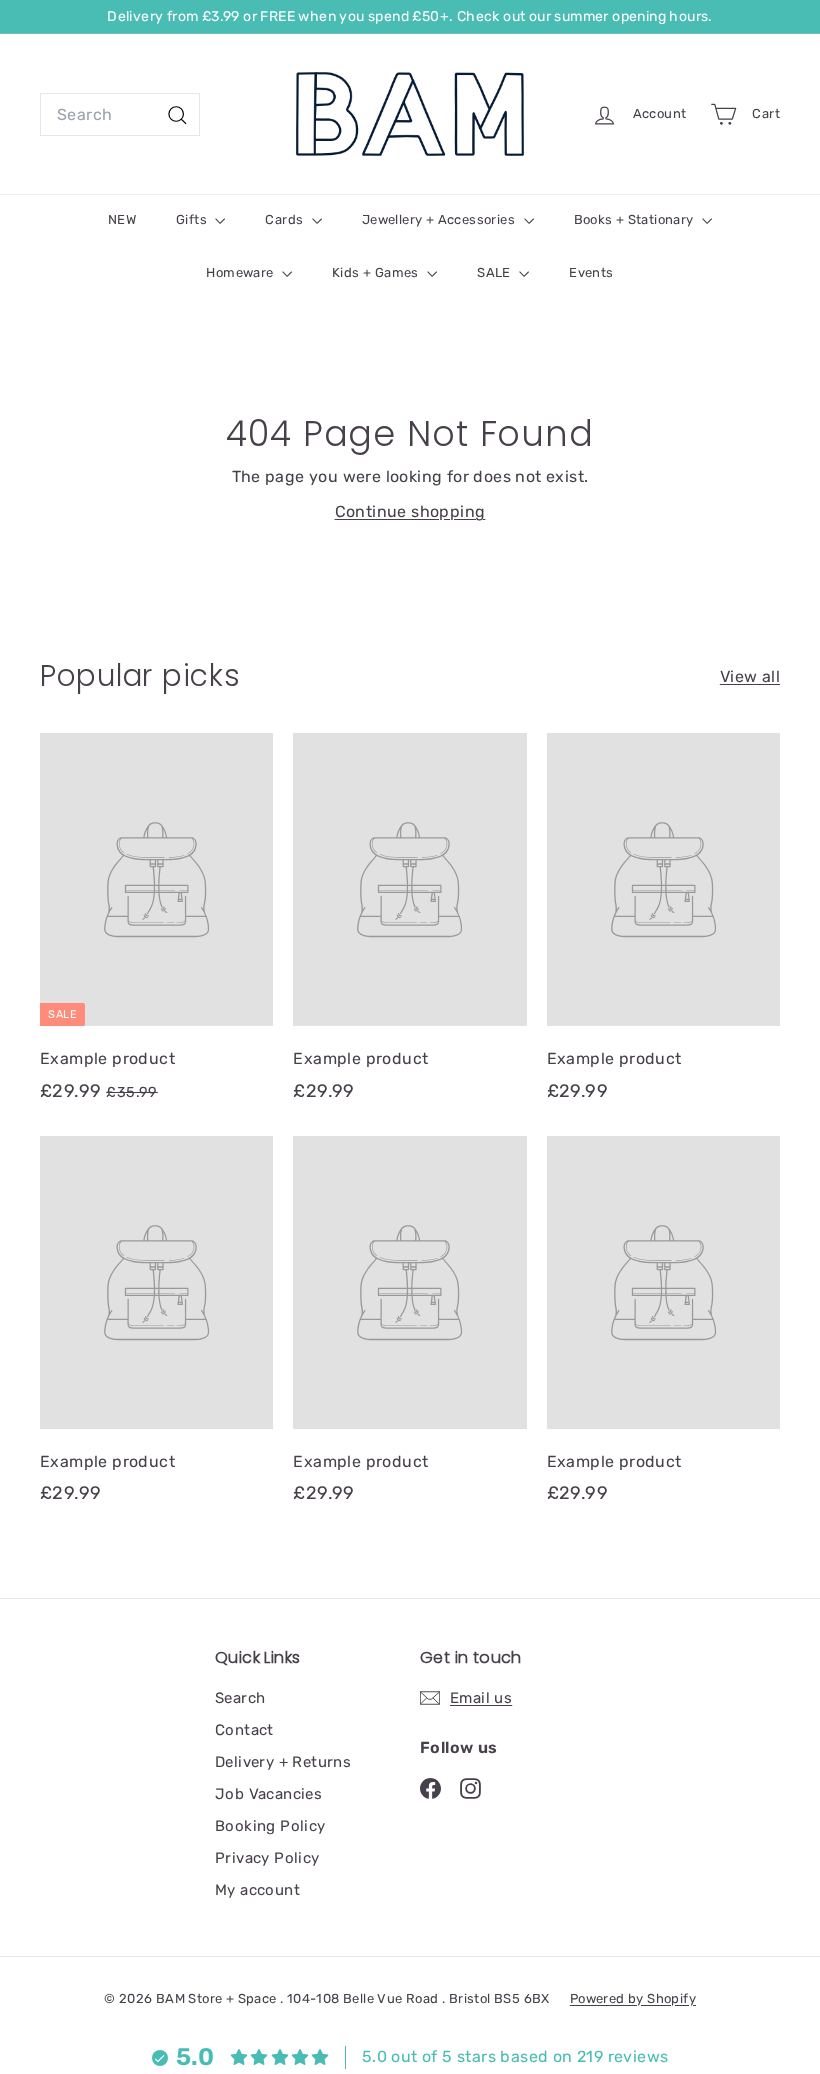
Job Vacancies (268, 1794)
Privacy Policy (267, 1858)
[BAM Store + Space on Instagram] (470, 1787)
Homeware (241, 272)
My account (257, 1890)
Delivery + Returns (283, 1762)
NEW (122, 219)
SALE (495, 272)
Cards (285, 219)
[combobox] (120, 115)
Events (591, 272)
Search (240, 1698)
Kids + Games (377, 272)
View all (750, 676)
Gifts (193, 219)
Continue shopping (410, 511)
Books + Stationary (636, 219)
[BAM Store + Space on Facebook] (430, 1787)
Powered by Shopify (633, 1998)
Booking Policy (270, 1826)
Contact (244, 1730)
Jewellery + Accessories (440, 219)
